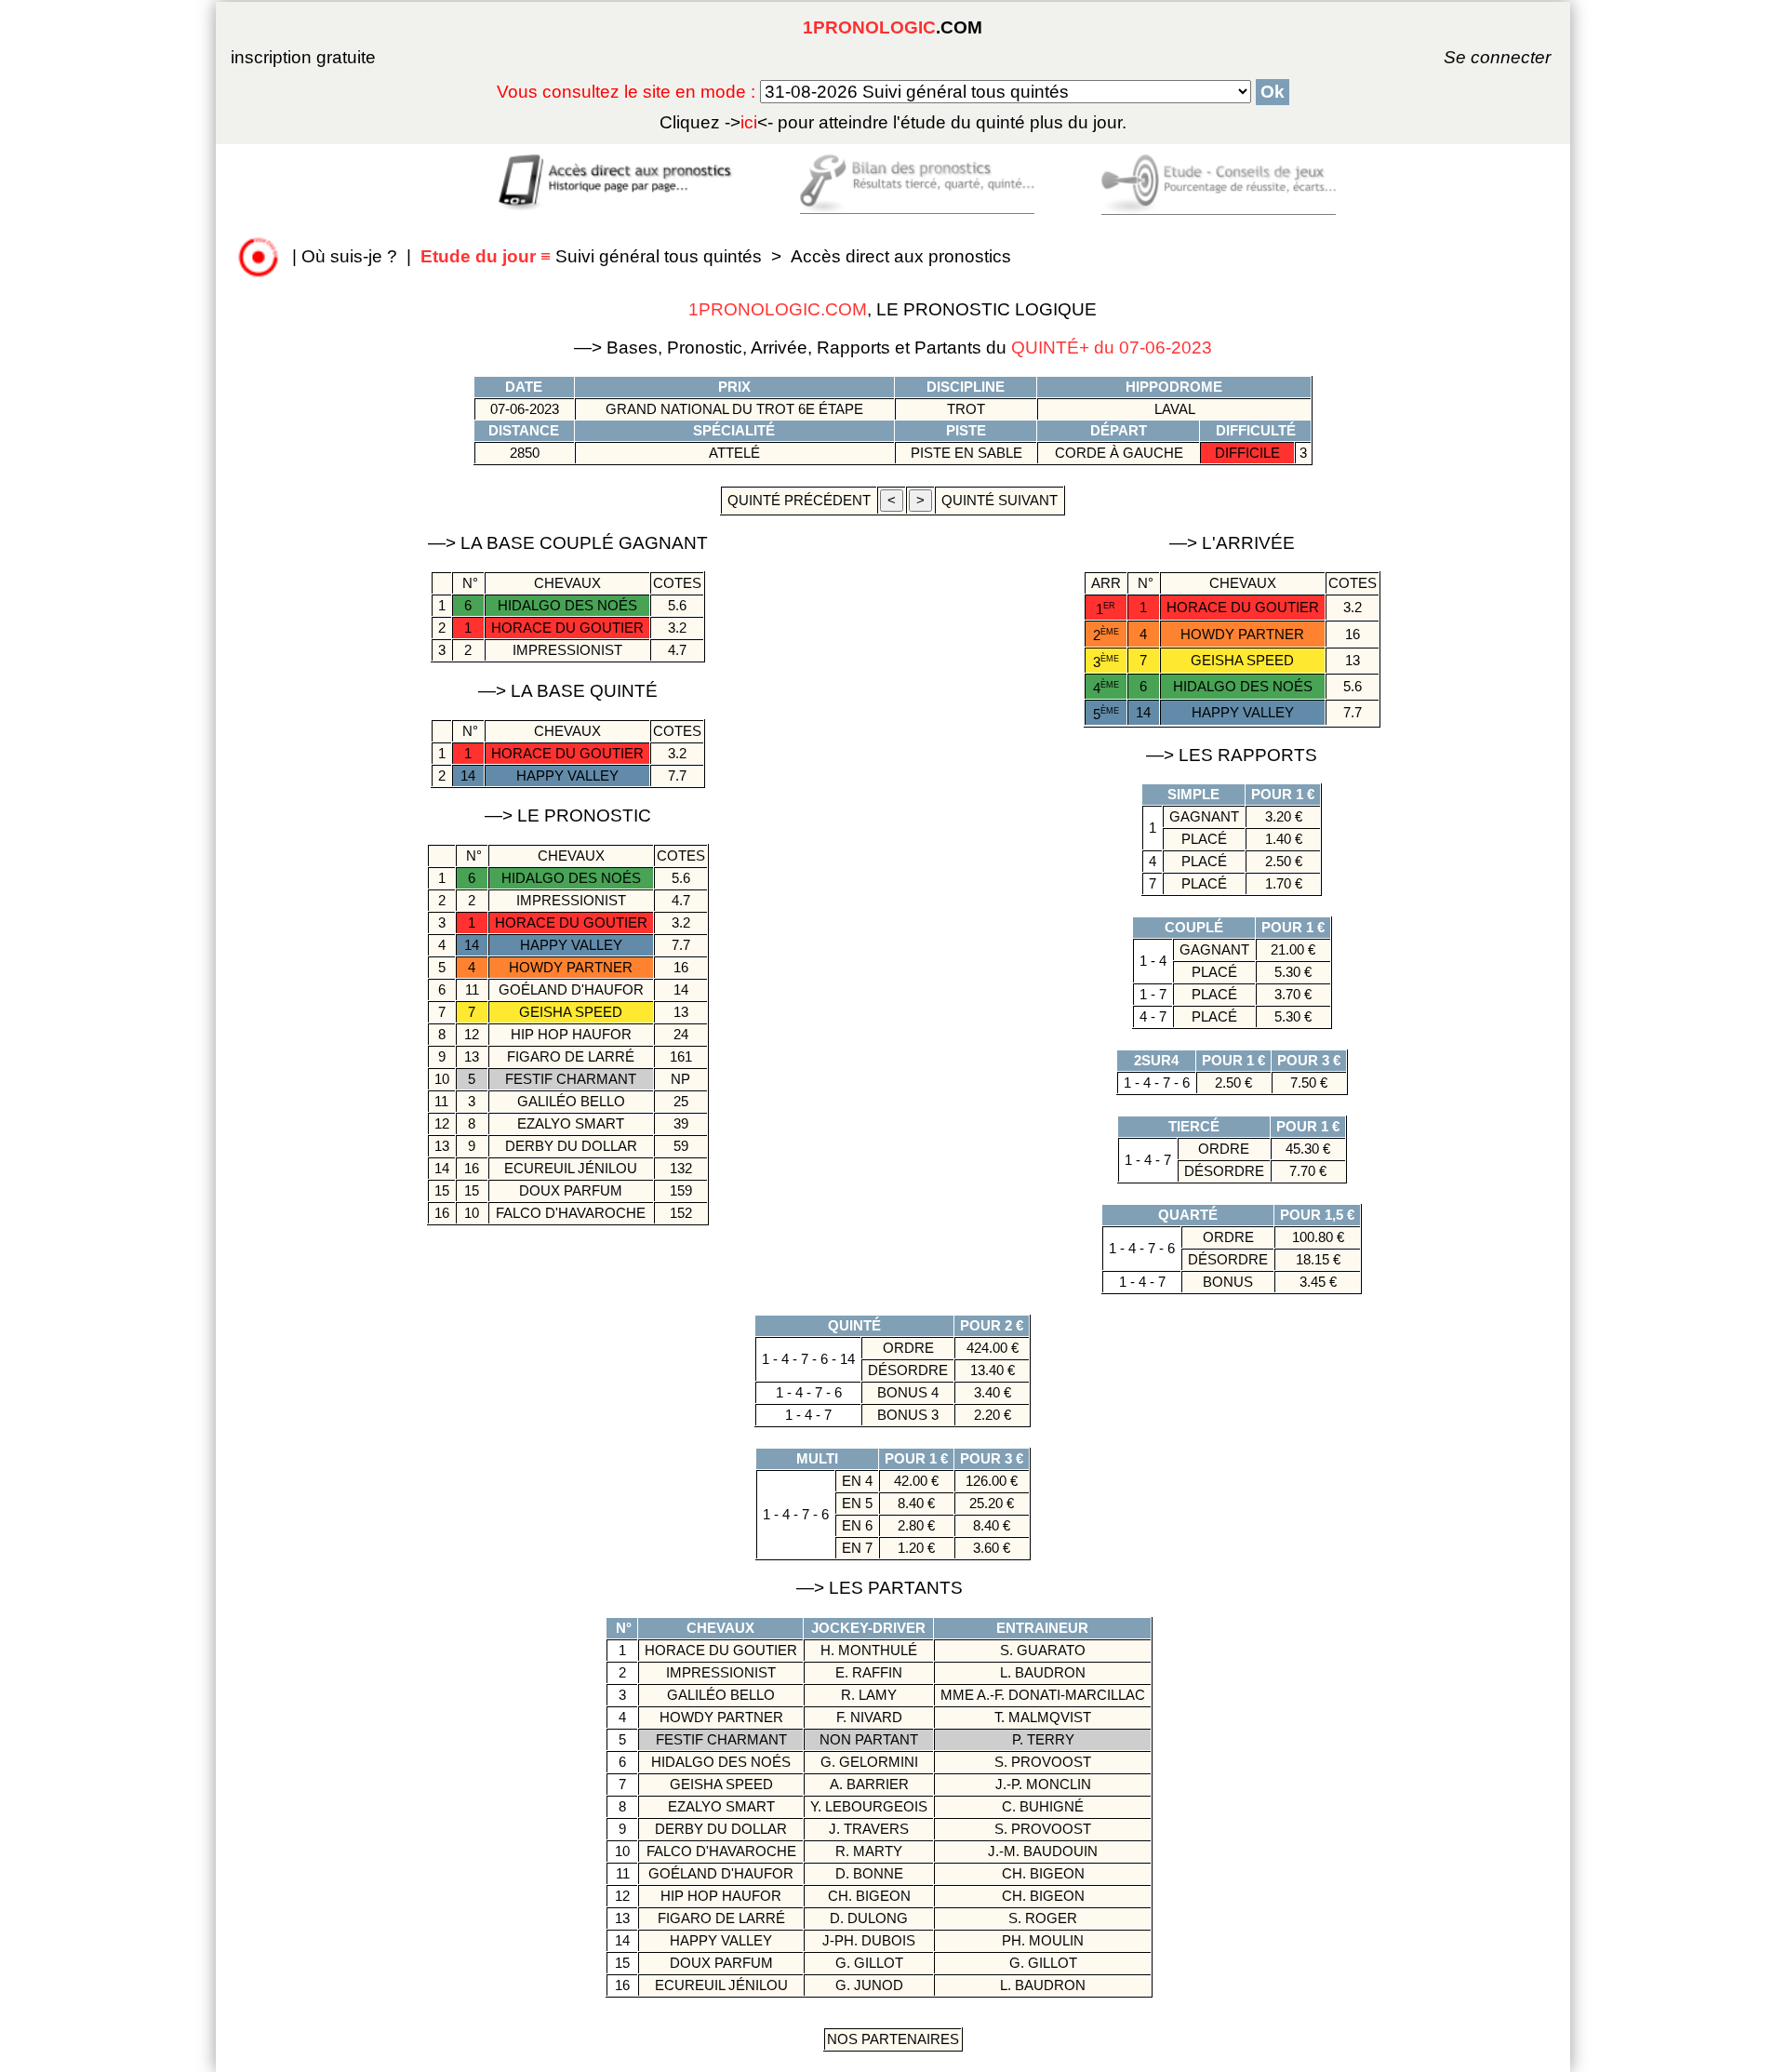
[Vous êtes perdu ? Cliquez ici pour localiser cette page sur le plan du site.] (259, 256)
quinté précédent (799, 500)
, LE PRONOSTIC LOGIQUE (893, 309)
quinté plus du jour (893, 122)
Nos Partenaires (893, 2039)
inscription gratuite (303, 57)
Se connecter (1472, 57)
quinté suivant (1000, 500)
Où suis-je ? (349, 256)
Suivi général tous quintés (593, 256)
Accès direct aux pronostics (901, 256)
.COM (893, 27)
